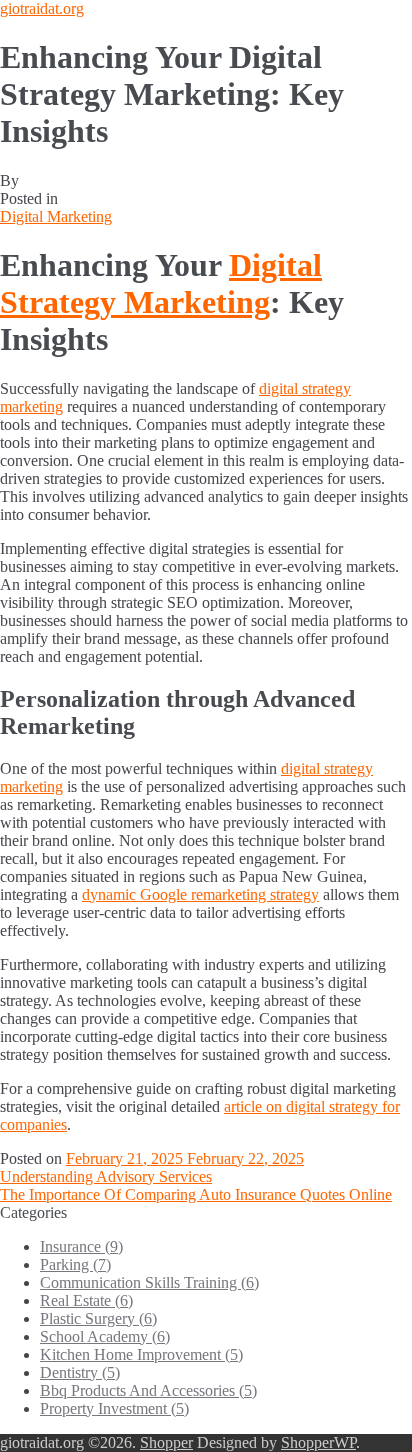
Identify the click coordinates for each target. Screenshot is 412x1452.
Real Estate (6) (86, 1300)
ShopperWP (318, 1442)
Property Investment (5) (114, 1408)
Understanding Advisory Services (106, 1176)
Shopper (166, 1442)
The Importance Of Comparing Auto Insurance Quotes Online (196, 1194)
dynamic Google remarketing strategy (200, 894)
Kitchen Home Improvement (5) (141, 1354)
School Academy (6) (105, 1336)
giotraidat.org (42, 8)
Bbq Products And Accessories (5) (148, 1390)
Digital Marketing (56, 216)
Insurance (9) (81, 1246)
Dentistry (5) (80, 1372)
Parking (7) (75, 1264)
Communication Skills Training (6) (149, 1282)
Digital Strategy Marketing (161, 283)
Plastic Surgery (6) (98, 1318)
